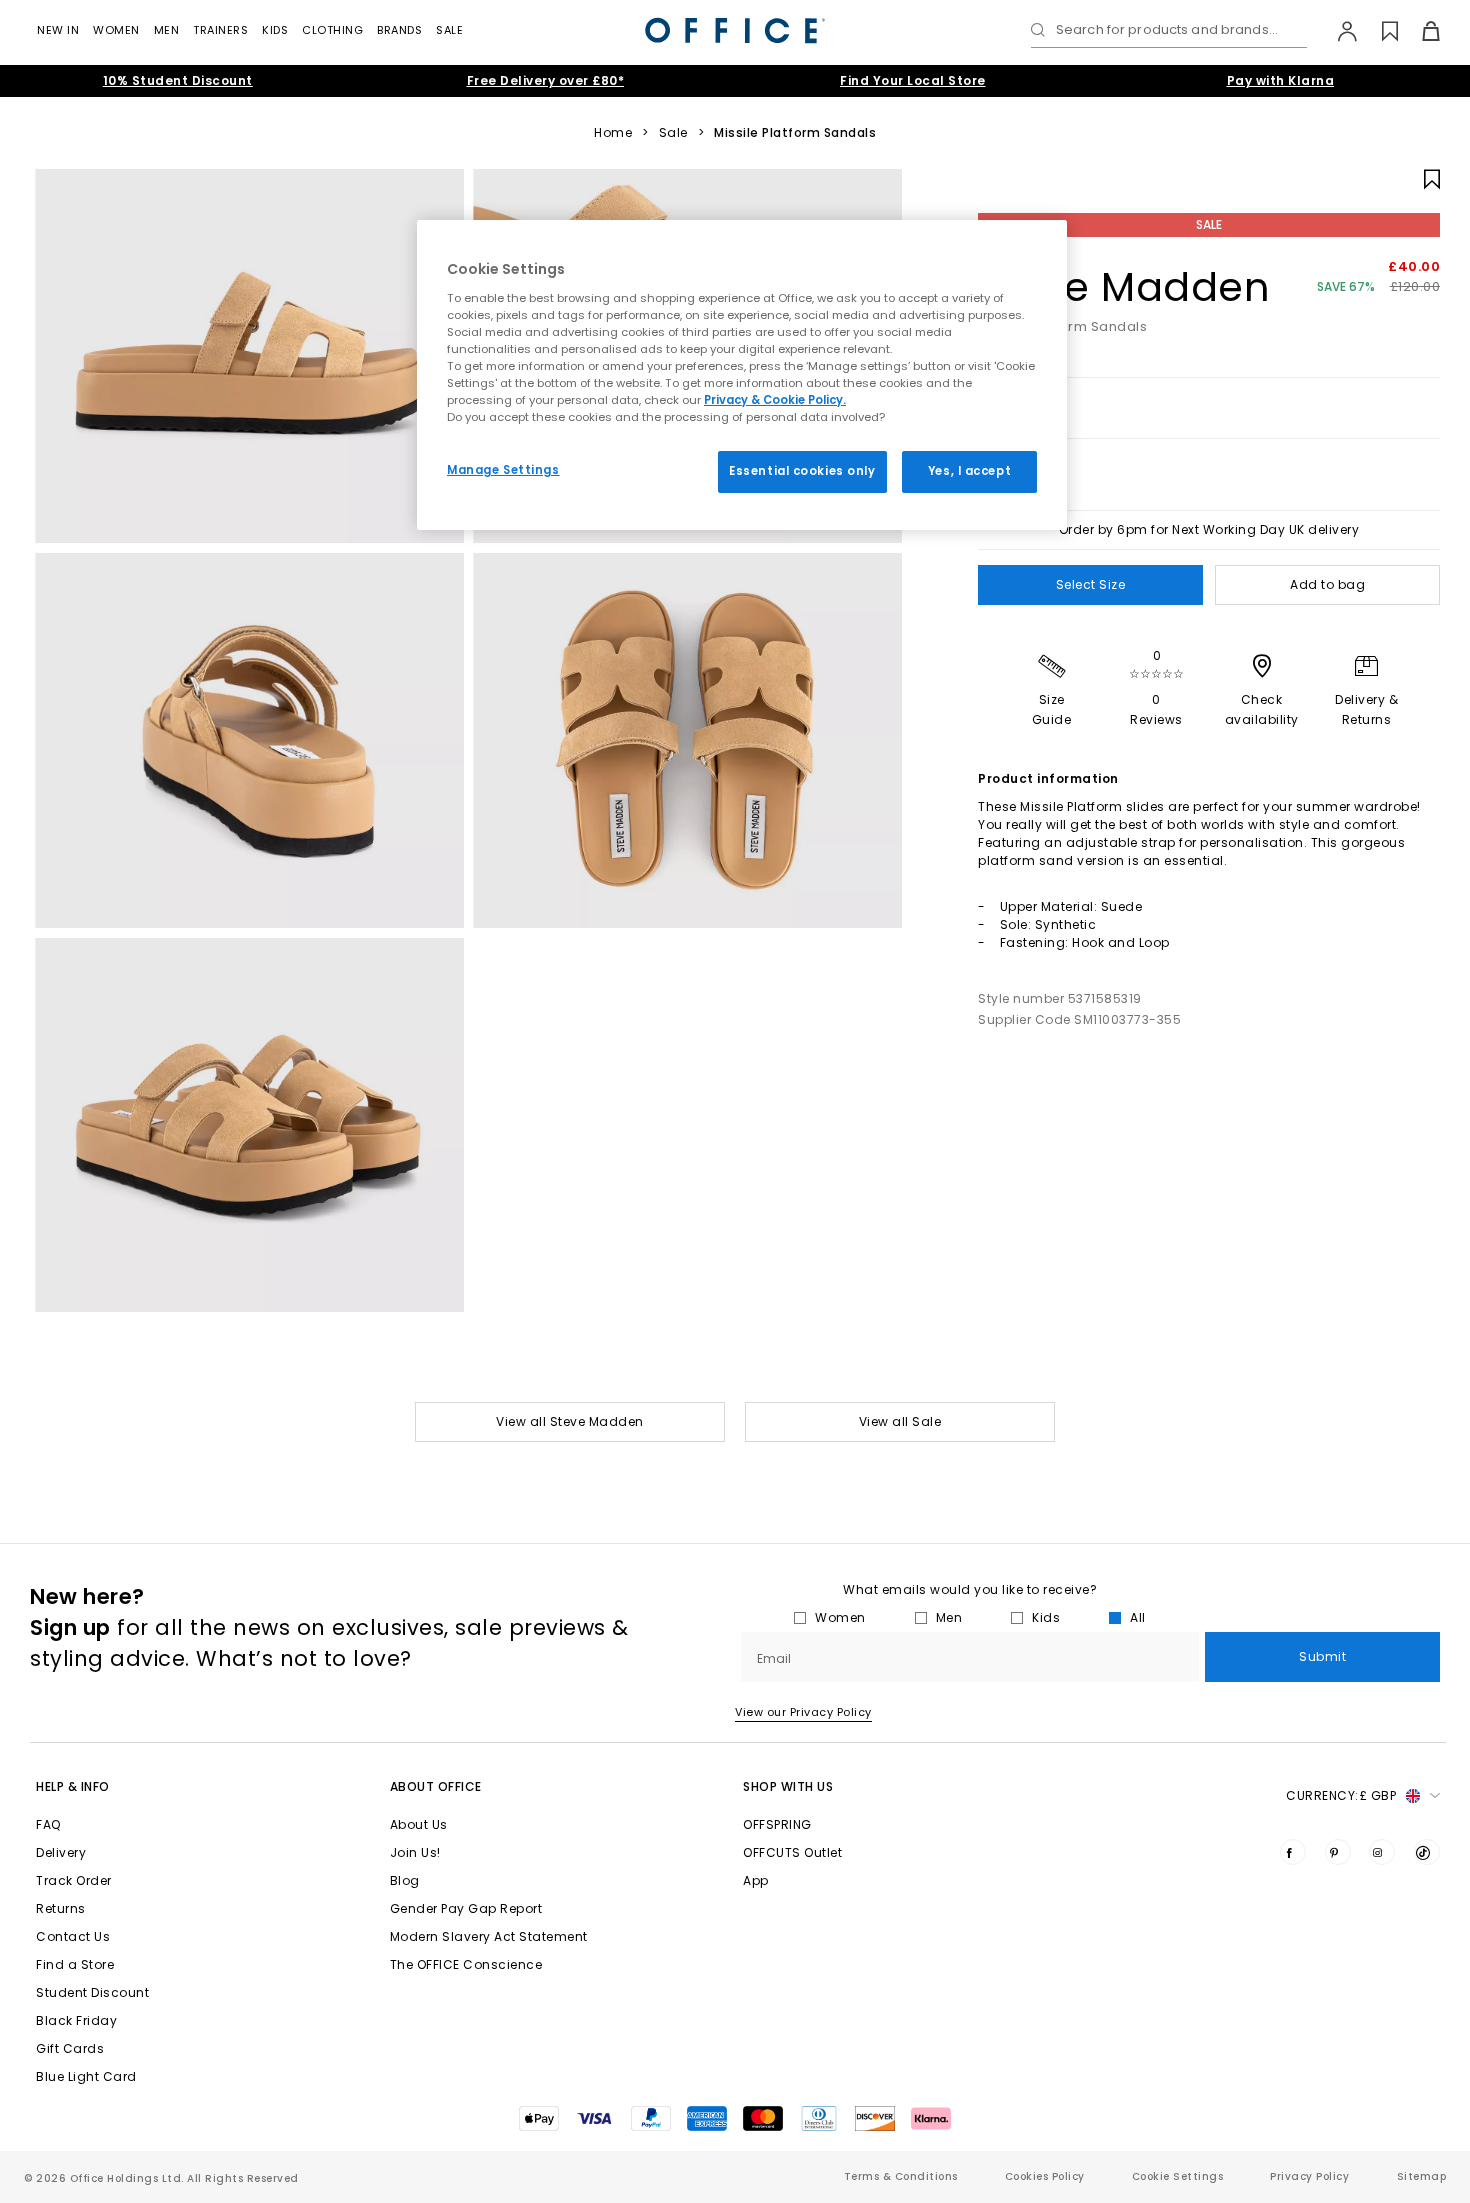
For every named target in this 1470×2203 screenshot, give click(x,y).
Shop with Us (788, 1786)
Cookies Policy (1045, 2176)
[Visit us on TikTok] (1427, 1852)
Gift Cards (70, 2048)
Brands (399, 30)
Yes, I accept (969, 471)
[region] (742, 375)
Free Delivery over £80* (546, 80)
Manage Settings (503, 470)
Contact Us (73, 1936)
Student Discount (92, 1992)
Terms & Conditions (901, 2176)
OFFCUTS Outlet (792, 1852)
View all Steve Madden (570, 1421)
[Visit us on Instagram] (1382, 1852)
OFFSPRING (777, 1824)
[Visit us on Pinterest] (1338, 1852)
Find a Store (75, 1964)
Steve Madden (1124, 287)
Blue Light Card (86, 2076)
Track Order (74, 1880)
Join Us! (415, 1852)
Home (613, 133)
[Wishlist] (1378, 31)
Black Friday (76, 2020)
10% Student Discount (178, 80)
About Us (419, 1824)
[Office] (735, 30)
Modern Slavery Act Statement (489, 1936)
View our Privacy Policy (803, 1712)
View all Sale (900, 1421)
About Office (436, 1786)
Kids (275, 30)
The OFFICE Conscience (466, 1964)
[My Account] (1337, 31)
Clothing (332, 30)
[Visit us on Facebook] (1293, 1852)
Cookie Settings (1178, 2176)
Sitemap (1422, 2176)
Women (116, 30)
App (756, 1880)
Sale (449, 30)
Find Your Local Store (913, 80)
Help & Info (73, 1786)
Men (167, 30)
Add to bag (1327, 584)
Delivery (61, 1852)
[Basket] (1419, 31)
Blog (405, 1880)
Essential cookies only (802, 471)
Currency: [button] (1341, 1795)
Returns (61, 1908)
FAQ (48, 1824)
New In (58, 30)
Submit (1322, 1656)
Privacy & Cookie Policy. (775, 400)
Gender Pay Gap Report (466, 1908)
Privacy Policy (1309, 2176)
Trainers (220, 30)
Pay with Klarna (1281, 80)
